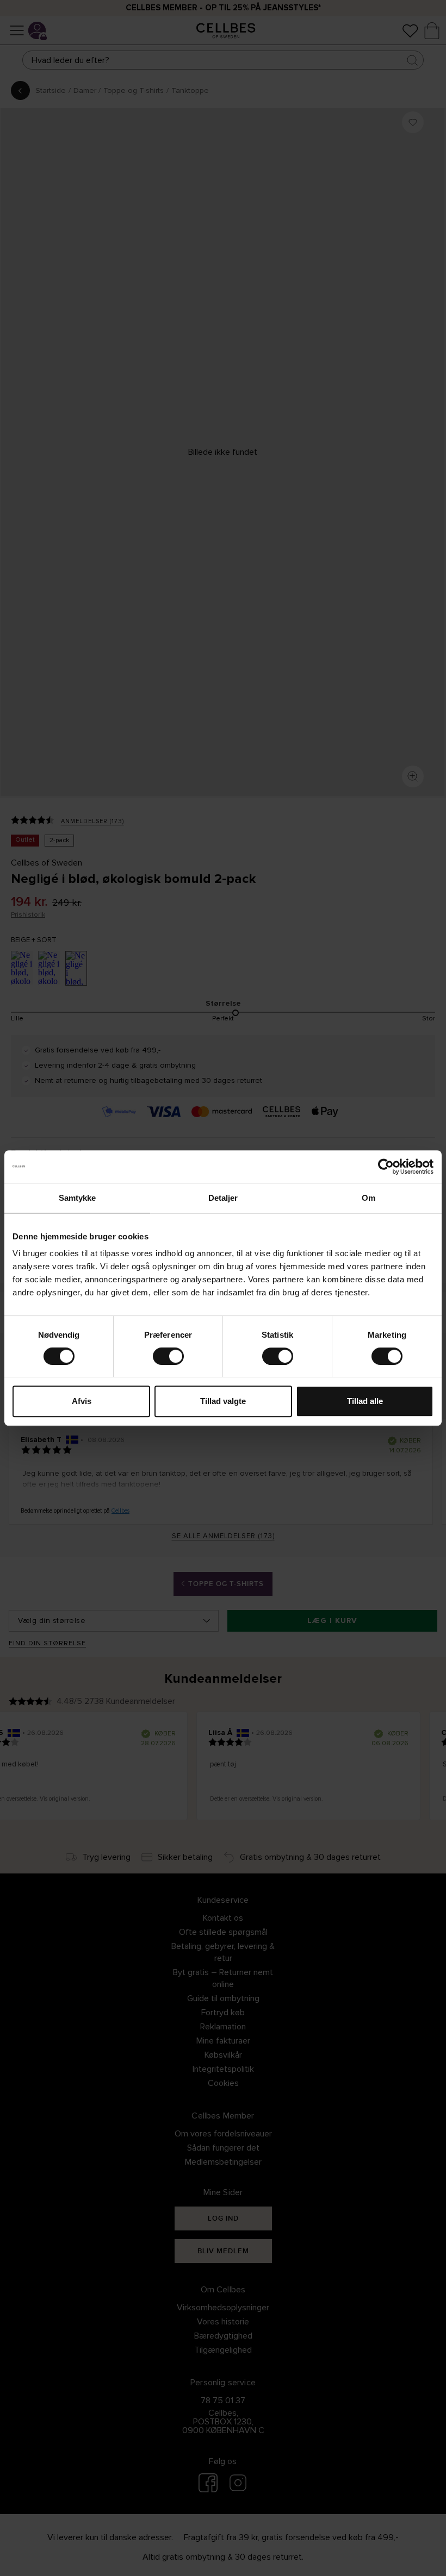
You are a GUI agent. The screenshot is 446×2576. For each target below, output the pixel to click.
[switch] (168, 1356)
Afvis (82, 1401)
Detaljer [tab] (223, 1198)
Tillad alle (365, 1401)
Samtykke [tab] (78, 1198)
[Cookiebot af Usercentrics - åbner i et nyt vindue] (386, 1167)
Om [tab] (368, 1198)
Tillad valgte (223, 1401)
